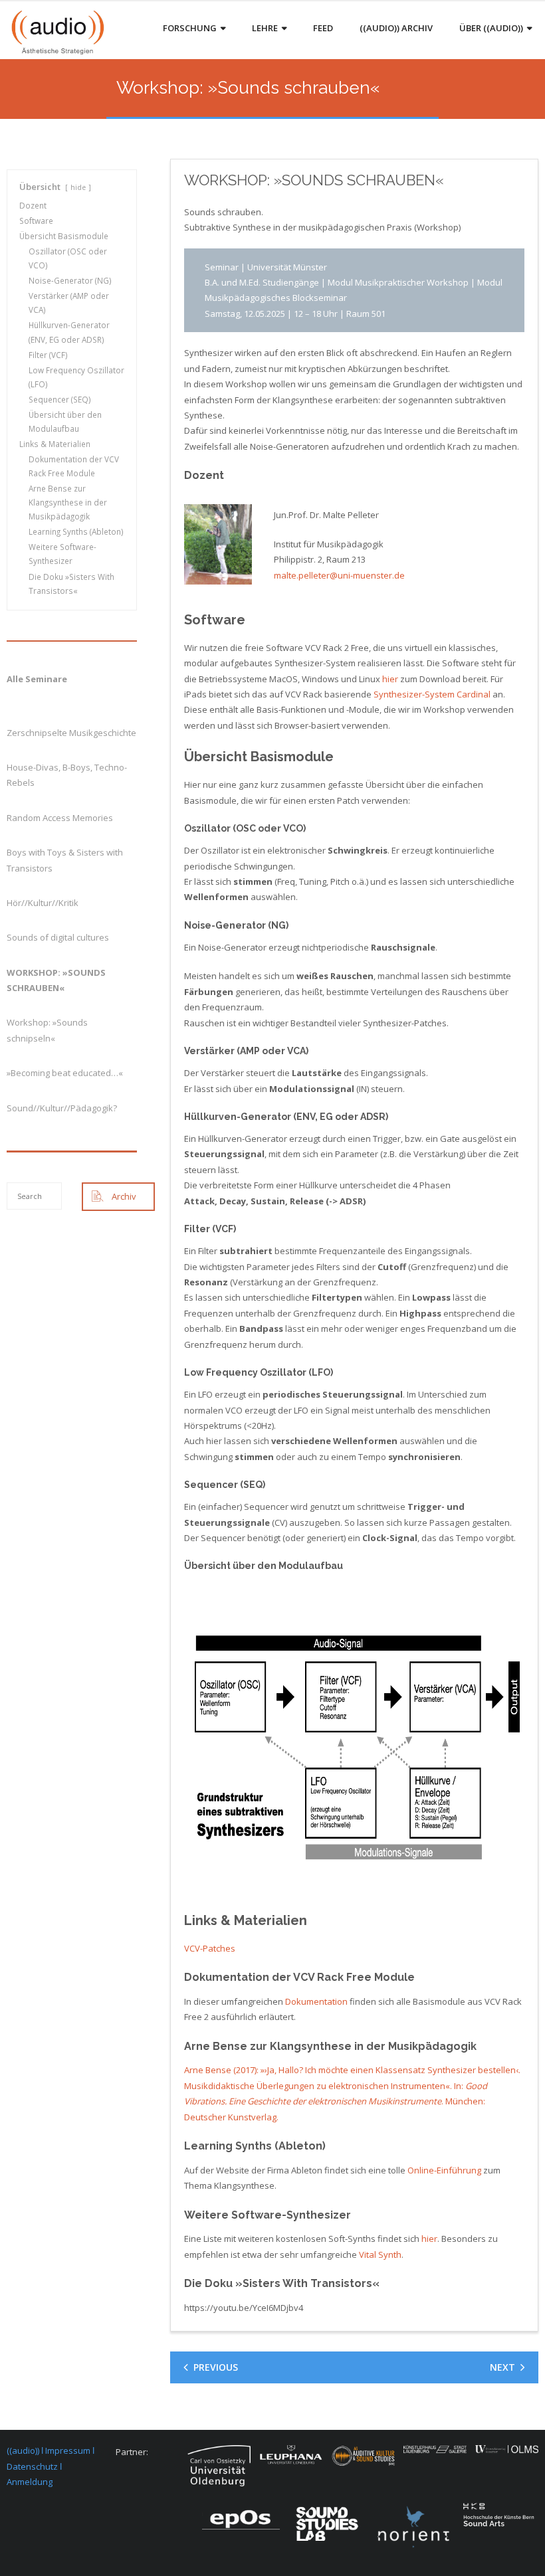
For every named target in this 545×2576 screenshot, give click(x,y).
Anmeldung (30, 2482)
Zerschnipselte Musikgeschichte (71, 733)
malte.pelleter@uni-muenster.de (339, 575)
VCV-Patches (210, 1948)
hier (390, 679)
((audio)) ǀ (26, 2450)
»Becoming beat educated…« (65, 1073)
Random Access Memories (60, 818)
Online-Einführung (444, 2170)
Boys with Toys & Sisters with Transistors (65, 860)
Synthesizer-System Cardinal (432, 694)
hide (78, 187)
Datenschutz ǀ (34, 2466)
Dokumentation (316, 2001)
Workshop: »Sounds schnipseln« (47, 1030)
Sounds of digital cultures (58, 937)
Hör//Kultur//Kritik (43, 903)
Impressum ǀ (70, 2450)
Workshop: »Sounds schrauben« (56, 980)
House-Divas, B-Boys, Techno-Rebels (67, 775)
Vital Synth (380, 2254)
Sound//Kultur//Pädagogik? (62, 1108)
